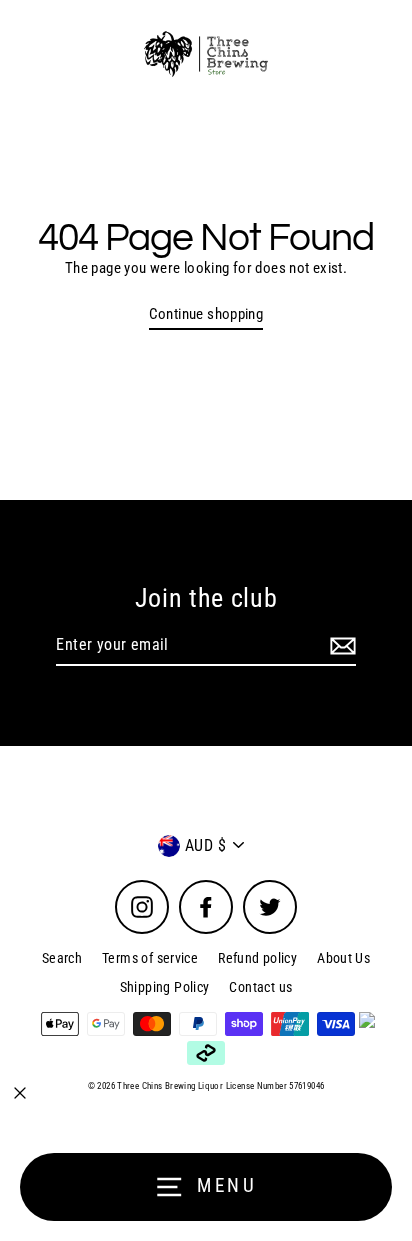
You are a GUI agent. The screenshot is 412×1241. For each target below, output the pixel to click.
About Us (343, 958)
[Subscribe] (340, 646)
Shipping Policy (165, 987)
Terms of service (150, 958)
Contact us (260, 987)
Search (62, 958)
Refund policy (257, 958)
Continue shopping (206, 314)
